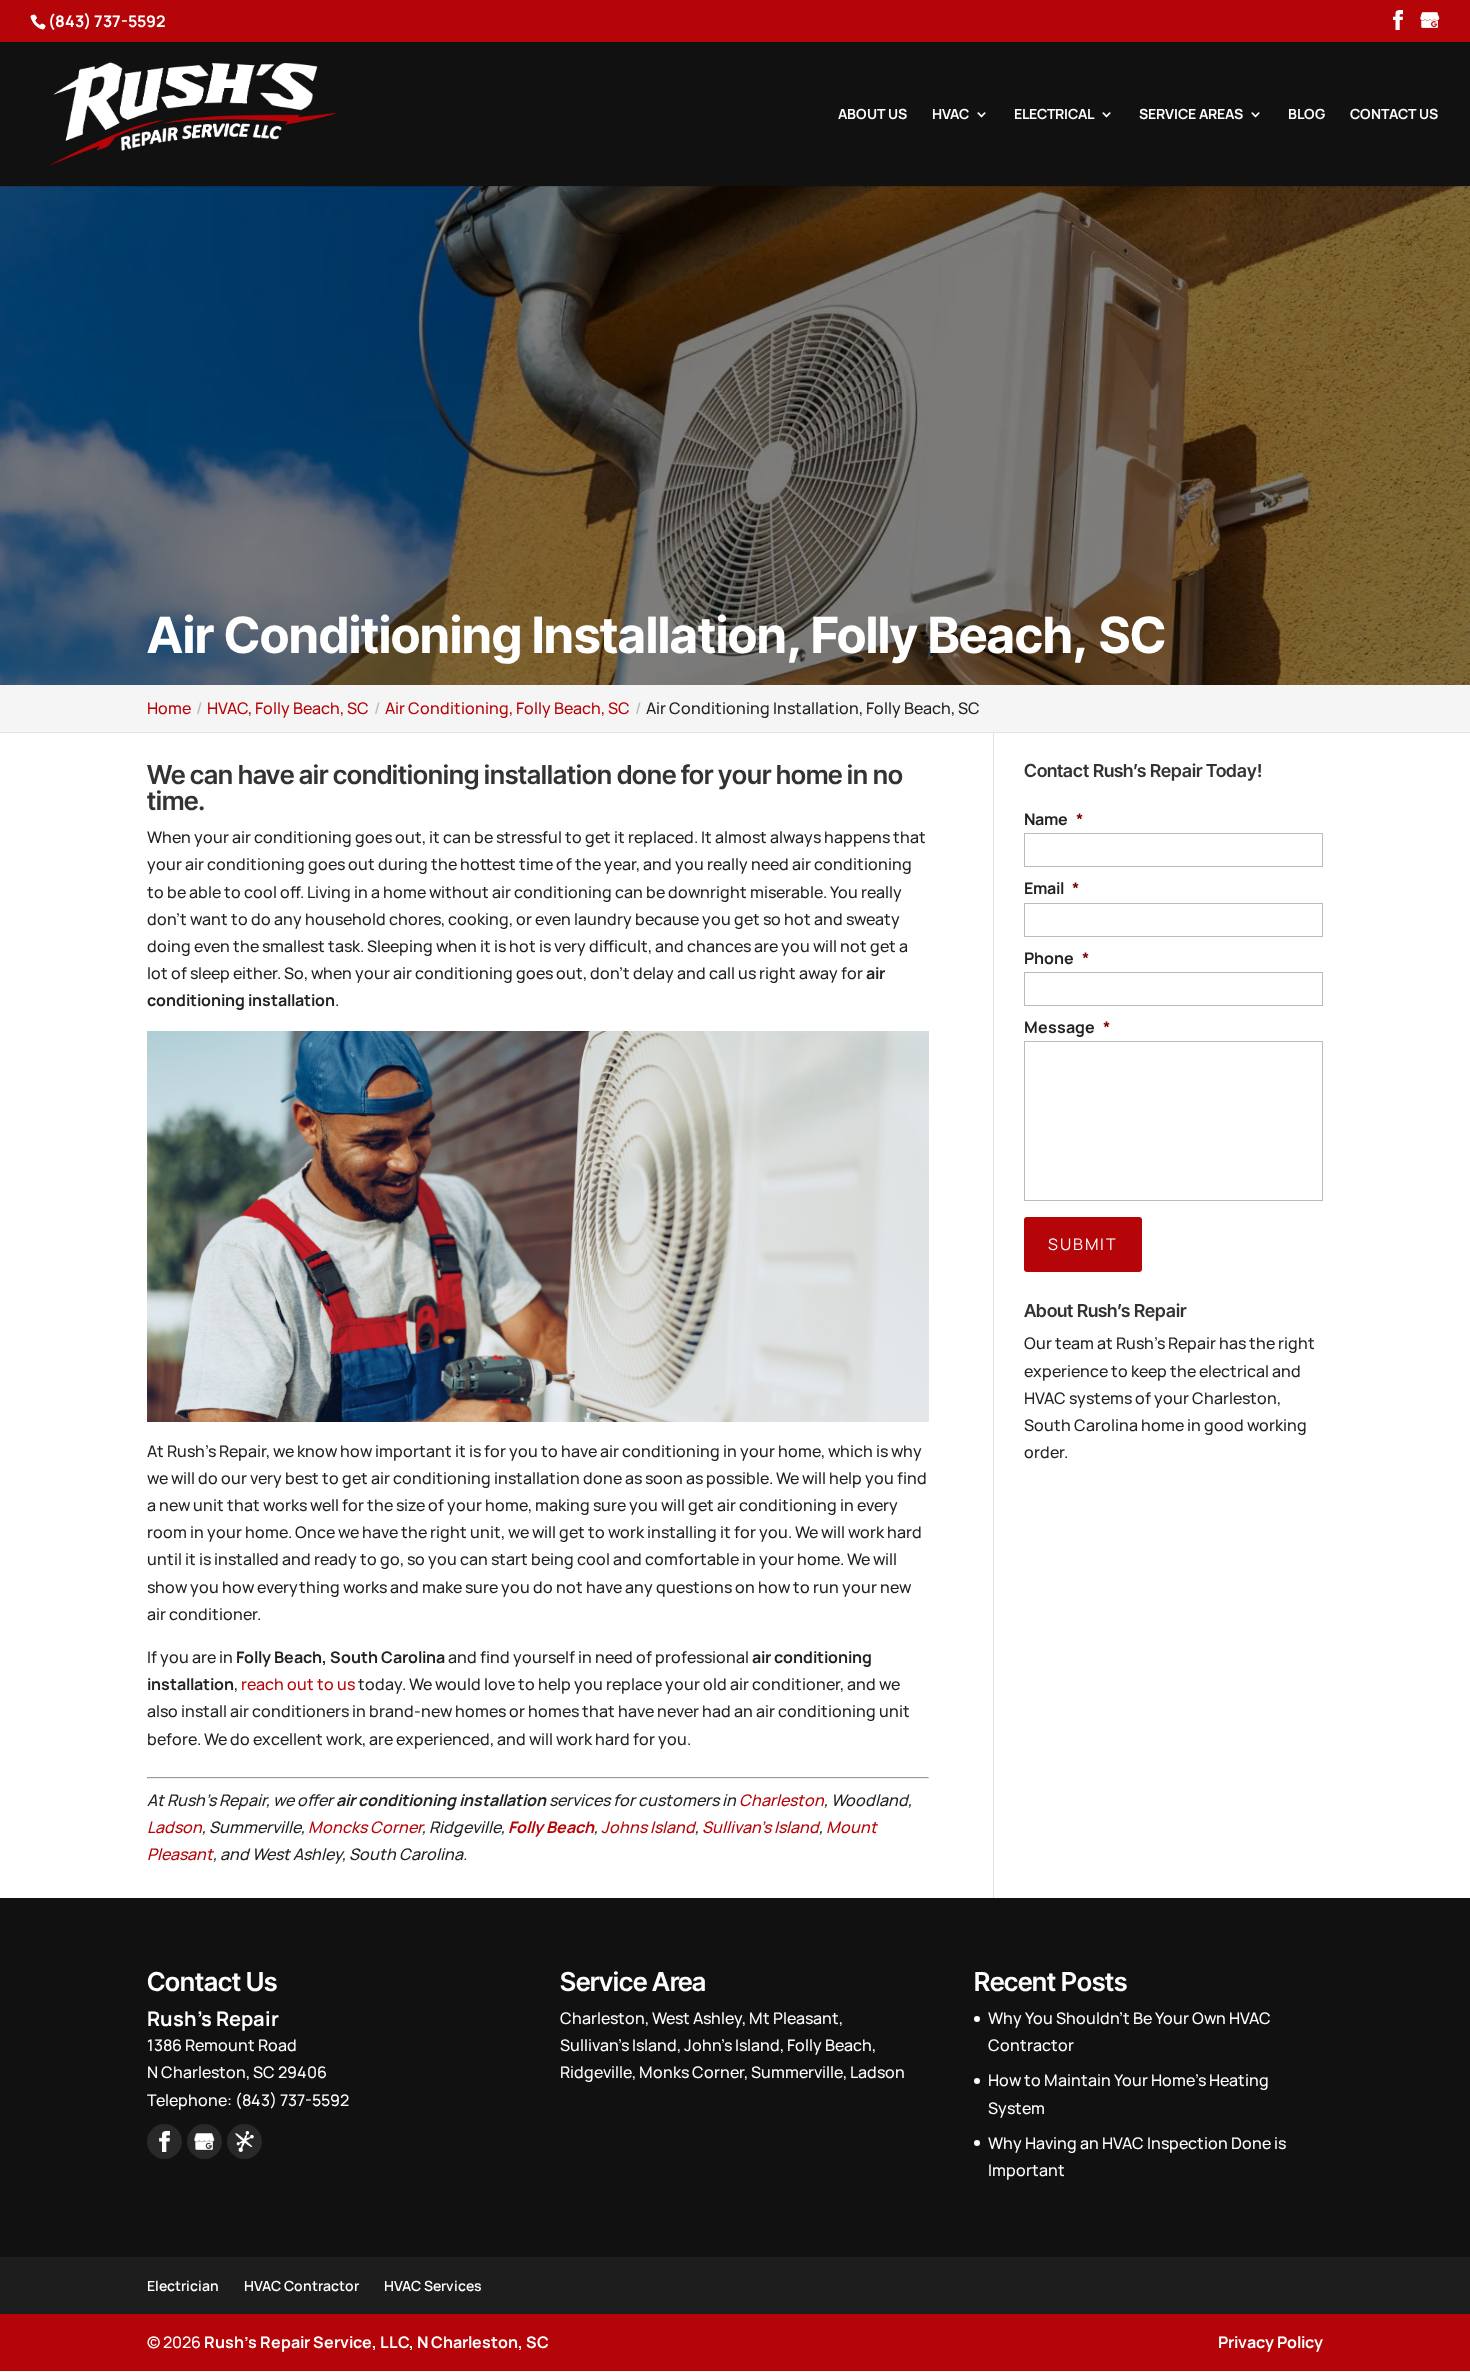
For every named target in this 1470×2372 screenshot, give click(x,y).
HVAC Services (433, 2285)
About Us (872, 115)
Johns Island (648, 1827)
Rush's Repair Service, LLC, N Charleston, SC (376, 2342)
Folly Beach (551, 1827)
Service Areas (1191, 115)
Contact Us (1394, 115)
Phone (1056, 958)
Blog (1306, 115)
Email (1051, 888)
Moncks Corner (365, 1827)
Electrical (1054, 115)
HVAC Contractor (301, 2285)
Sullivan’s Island (760, 1827)
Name (1053, 819)
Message (1067, 1027)
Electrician (183, 2285)
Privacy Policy (1270, 2342)
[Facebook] (1398, 22)
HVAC (950, 115)
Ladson (174, 1827)
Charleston (781, 1800)
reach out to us (298, 1684)
